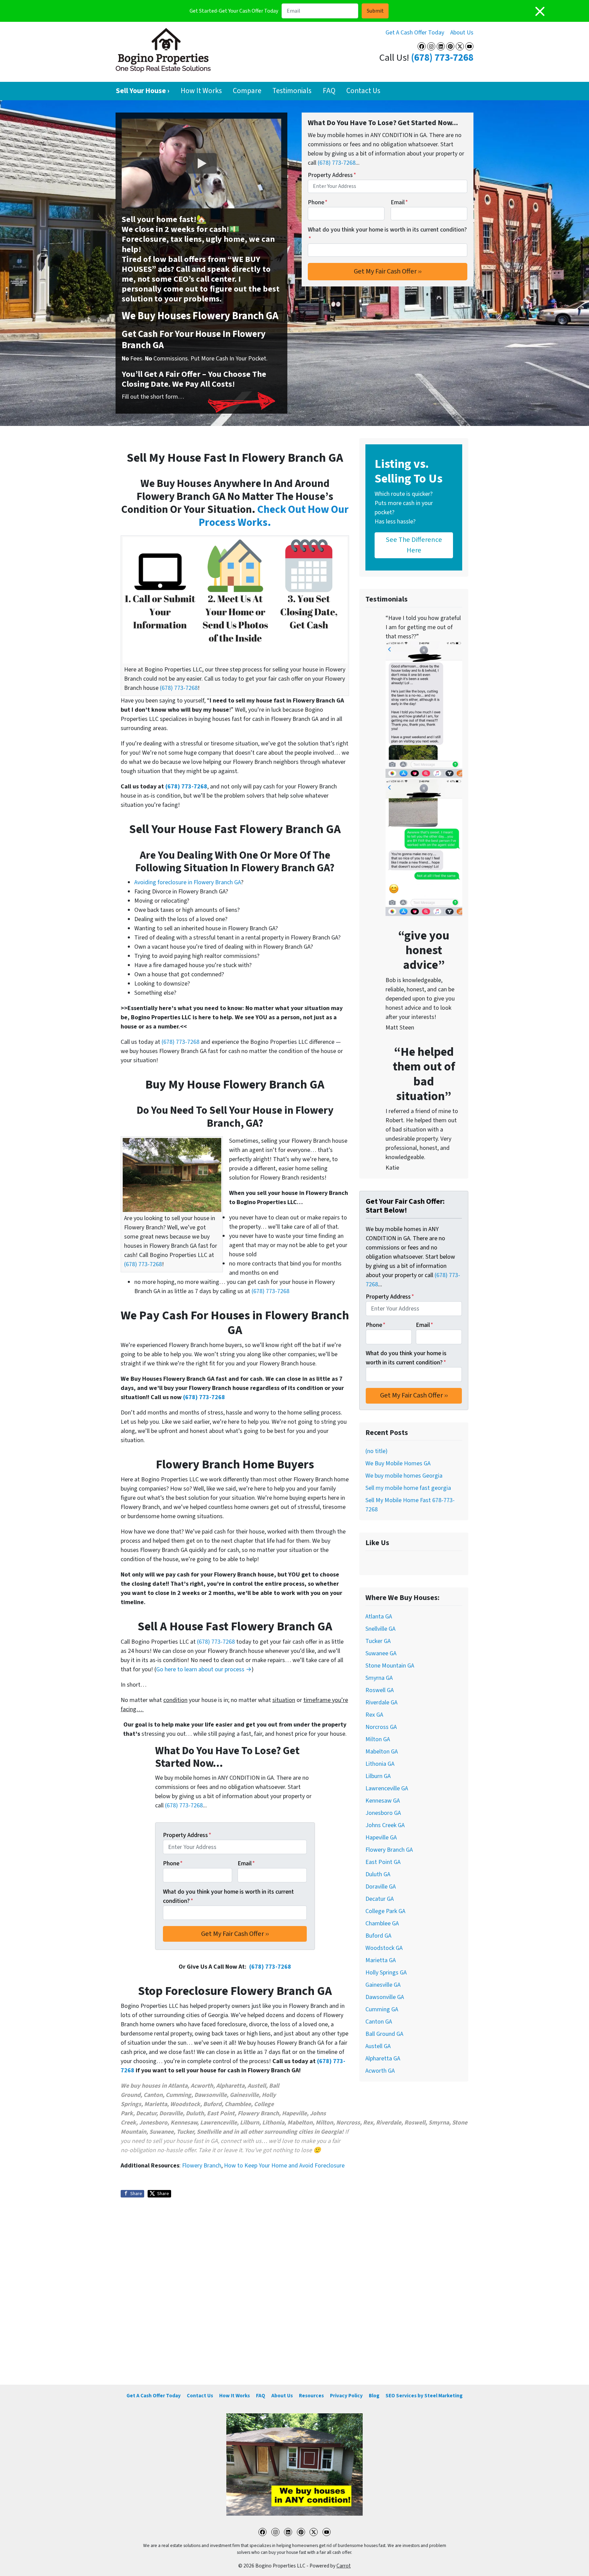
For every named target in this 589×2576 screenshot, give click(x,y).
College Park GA (385, 1911)
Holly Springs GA (386, 1973)
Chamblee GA (382, 1923)
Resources (311, 2396)
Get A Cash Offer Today (415, 33)
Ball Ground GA (384, 2034)
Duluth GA (378, 1874)
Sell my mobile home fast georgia (408, 1488)
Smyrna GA (379, 1678)
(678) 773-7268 (442, 58)
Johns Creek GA (385, 1825)
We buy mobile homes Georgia (404, 1476)
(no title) (376, 1451)
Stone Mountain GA (390, 1666)
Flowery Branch (202, 2166)
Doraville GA (381, 1887)
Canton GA (379, 2022)
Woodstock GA (384, 1948)
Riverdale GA (381, 1702)
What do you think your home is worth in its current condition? (387, 234)
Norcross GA (381, 1727)
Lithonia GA (380, 1764)
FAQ (329, 91)
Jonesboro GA (383, 1813)
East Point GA (383, 1862)
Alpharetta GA (383, 2059)
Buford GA (378, 1936)
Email (399, 202)
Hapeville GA (381, 1838)
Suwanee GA (381, 1653)
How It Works (201, 91)
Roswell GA (380, 1690)
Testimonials (292, 91)
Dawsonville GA (385, 1997)
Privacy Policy (346, 2396)
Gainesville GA (383, 1985)
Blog (374, 2396)
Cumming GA (382, 2009)
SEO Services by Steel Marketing (424, 2396)
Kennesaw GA (383, 1801)
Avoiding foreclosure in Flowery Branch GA (188, 882)
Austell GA (378, 2046)
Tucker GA (378, 1641)
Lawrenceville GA (387, 1788)
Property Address (332, 175)
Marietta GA (381, 1960)
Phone (318, 202)
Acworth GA (380, 2071)
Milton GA (378, 1739)
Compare (247, 91)
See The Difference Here (414, 545)
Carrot (344, 2566)
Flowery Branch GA (389, 1850)
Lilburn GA (378, 1776)
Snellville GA (380, 1629)
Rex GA (374, 1715)
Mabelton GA (382, 1752)
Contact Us (363, 91)
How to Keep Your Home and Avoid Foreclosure (284, 2166)
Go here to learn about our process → (204, 1669)
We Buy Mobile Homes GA (398, 1463)
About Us (462, 33)
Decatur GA (380, 1899)
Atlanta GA (379, 1617)
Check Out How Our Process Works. (274, 516)
